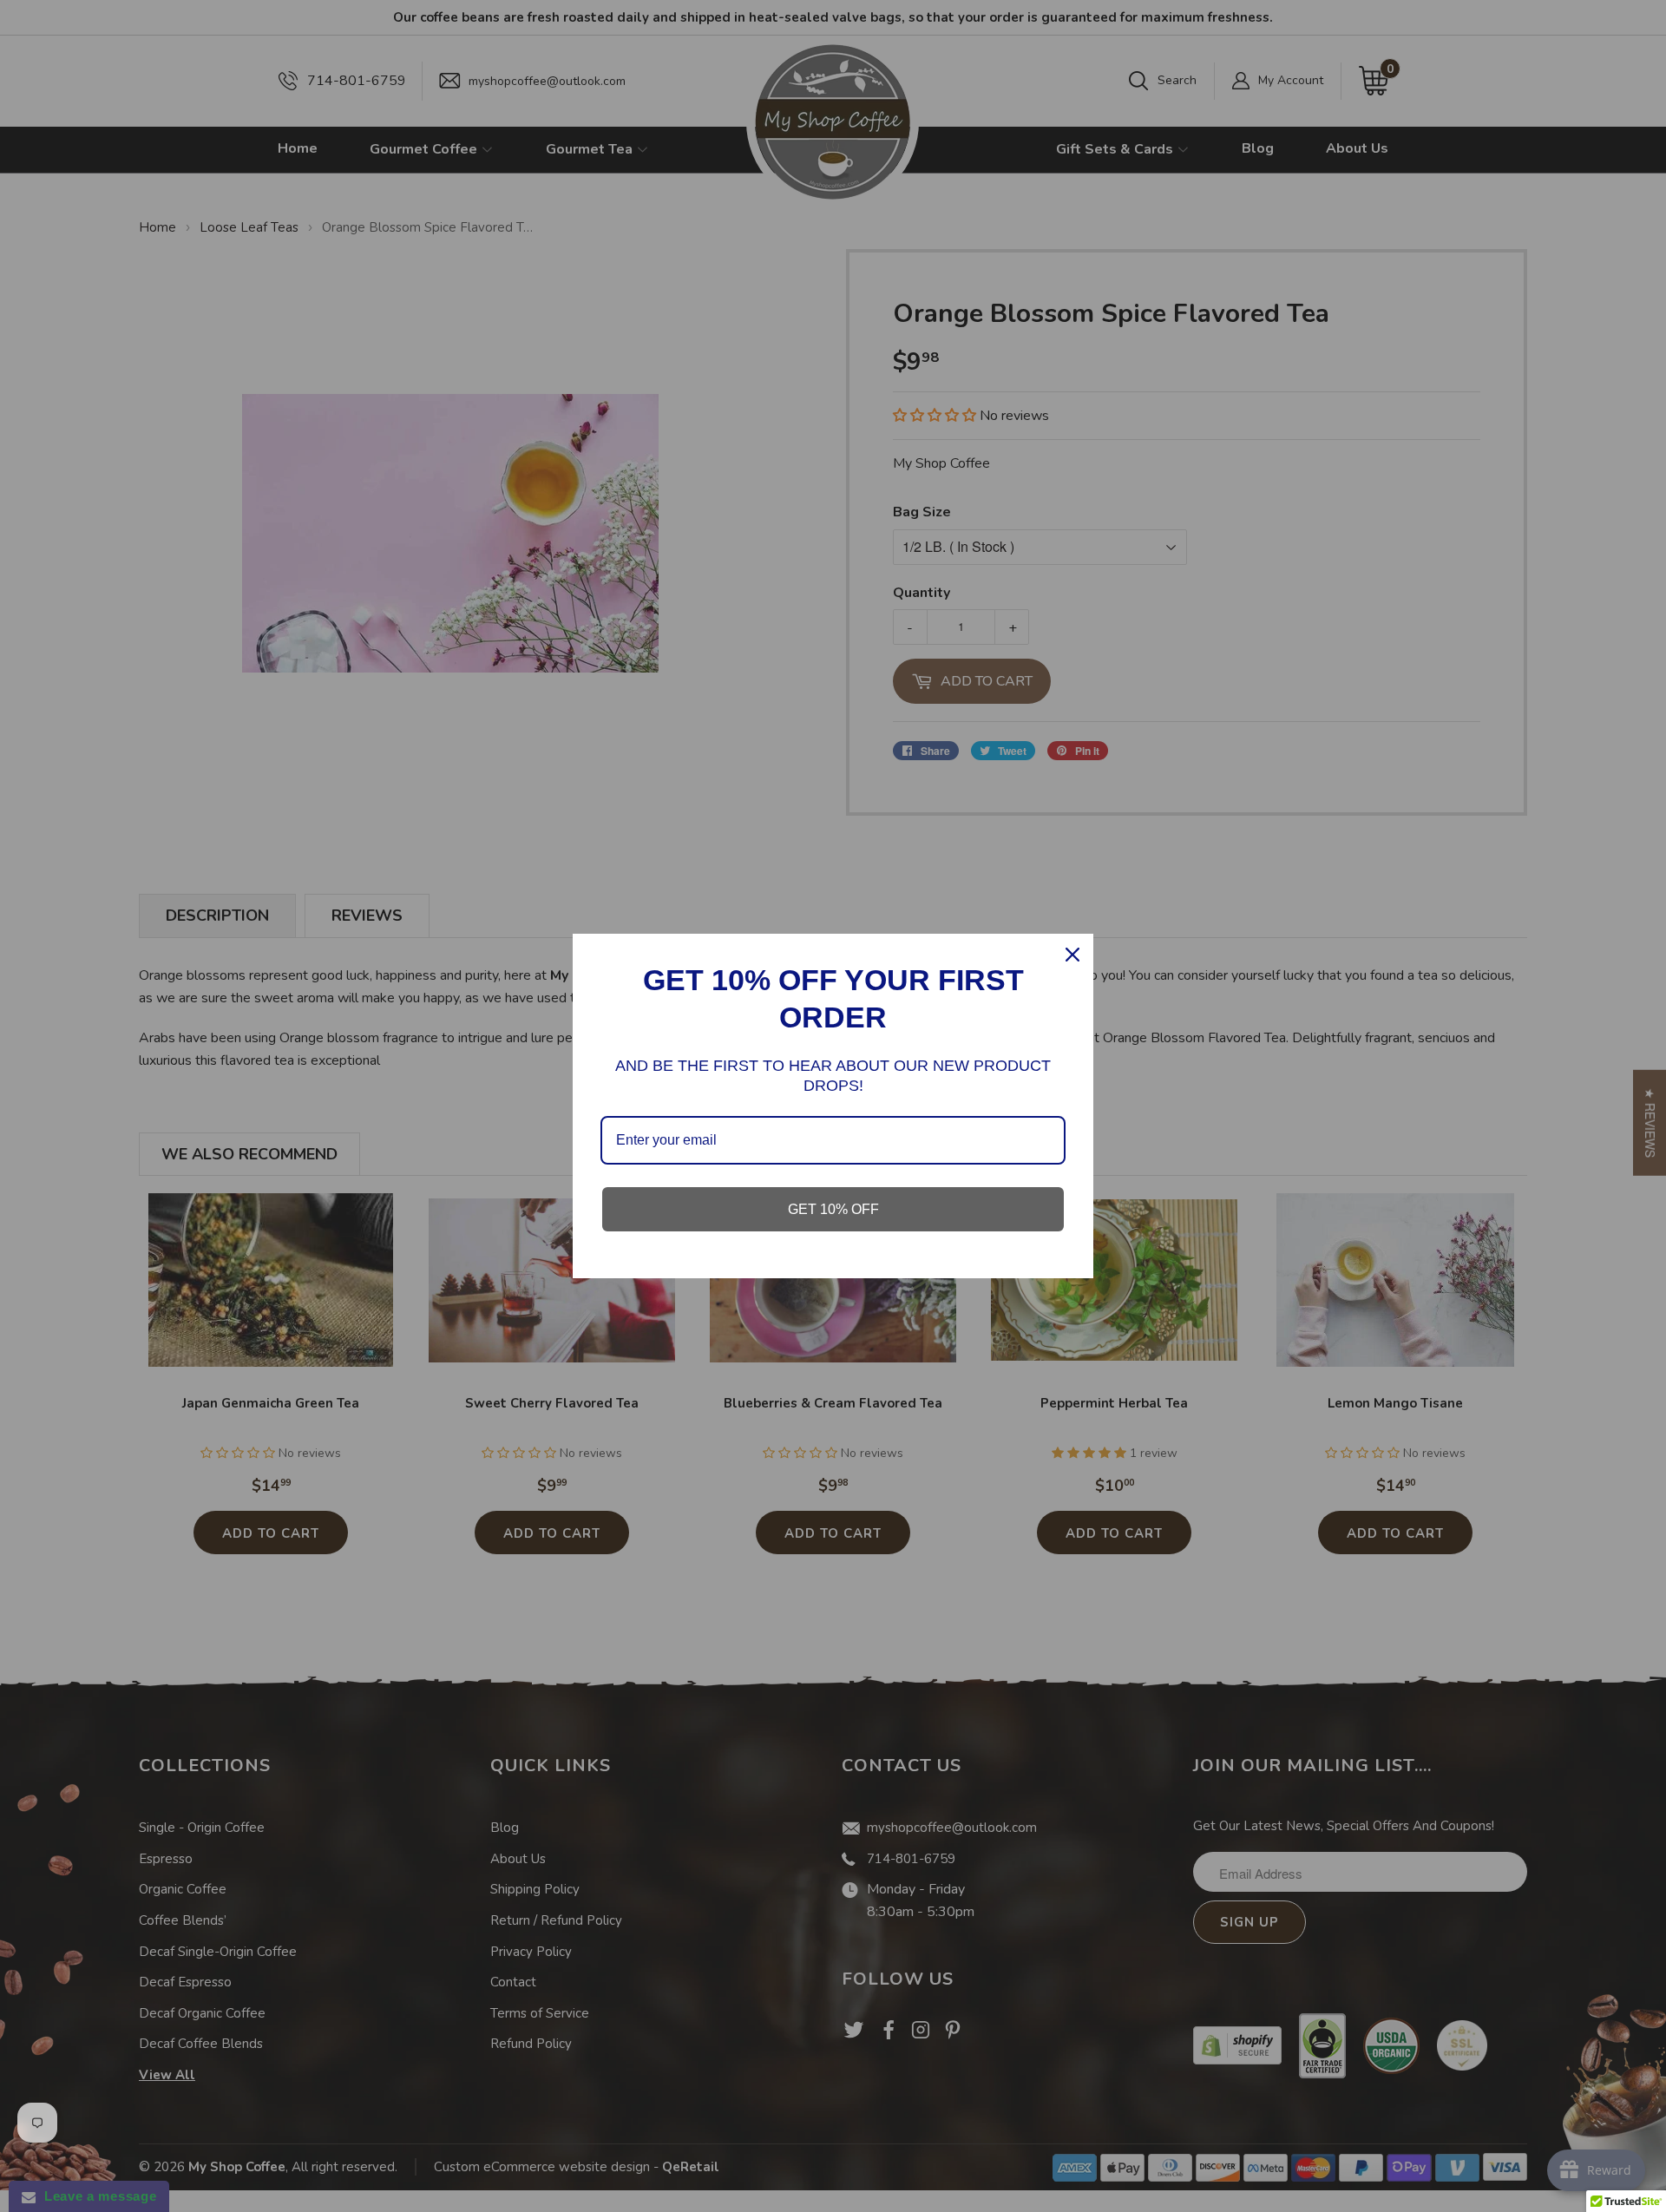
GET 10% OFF (833, 1209)
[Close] (1072, 955)
